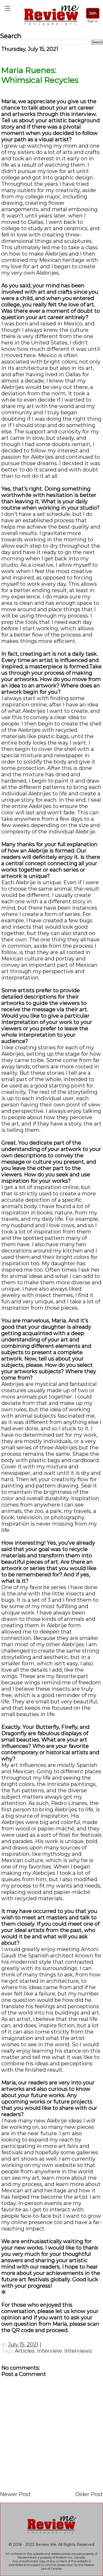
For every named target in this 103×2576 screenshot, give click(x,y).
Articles (25, 2351)
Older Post (89, 2494)
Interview (49, 2351)
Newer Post (15, 2494)
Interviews (78, 2351)
